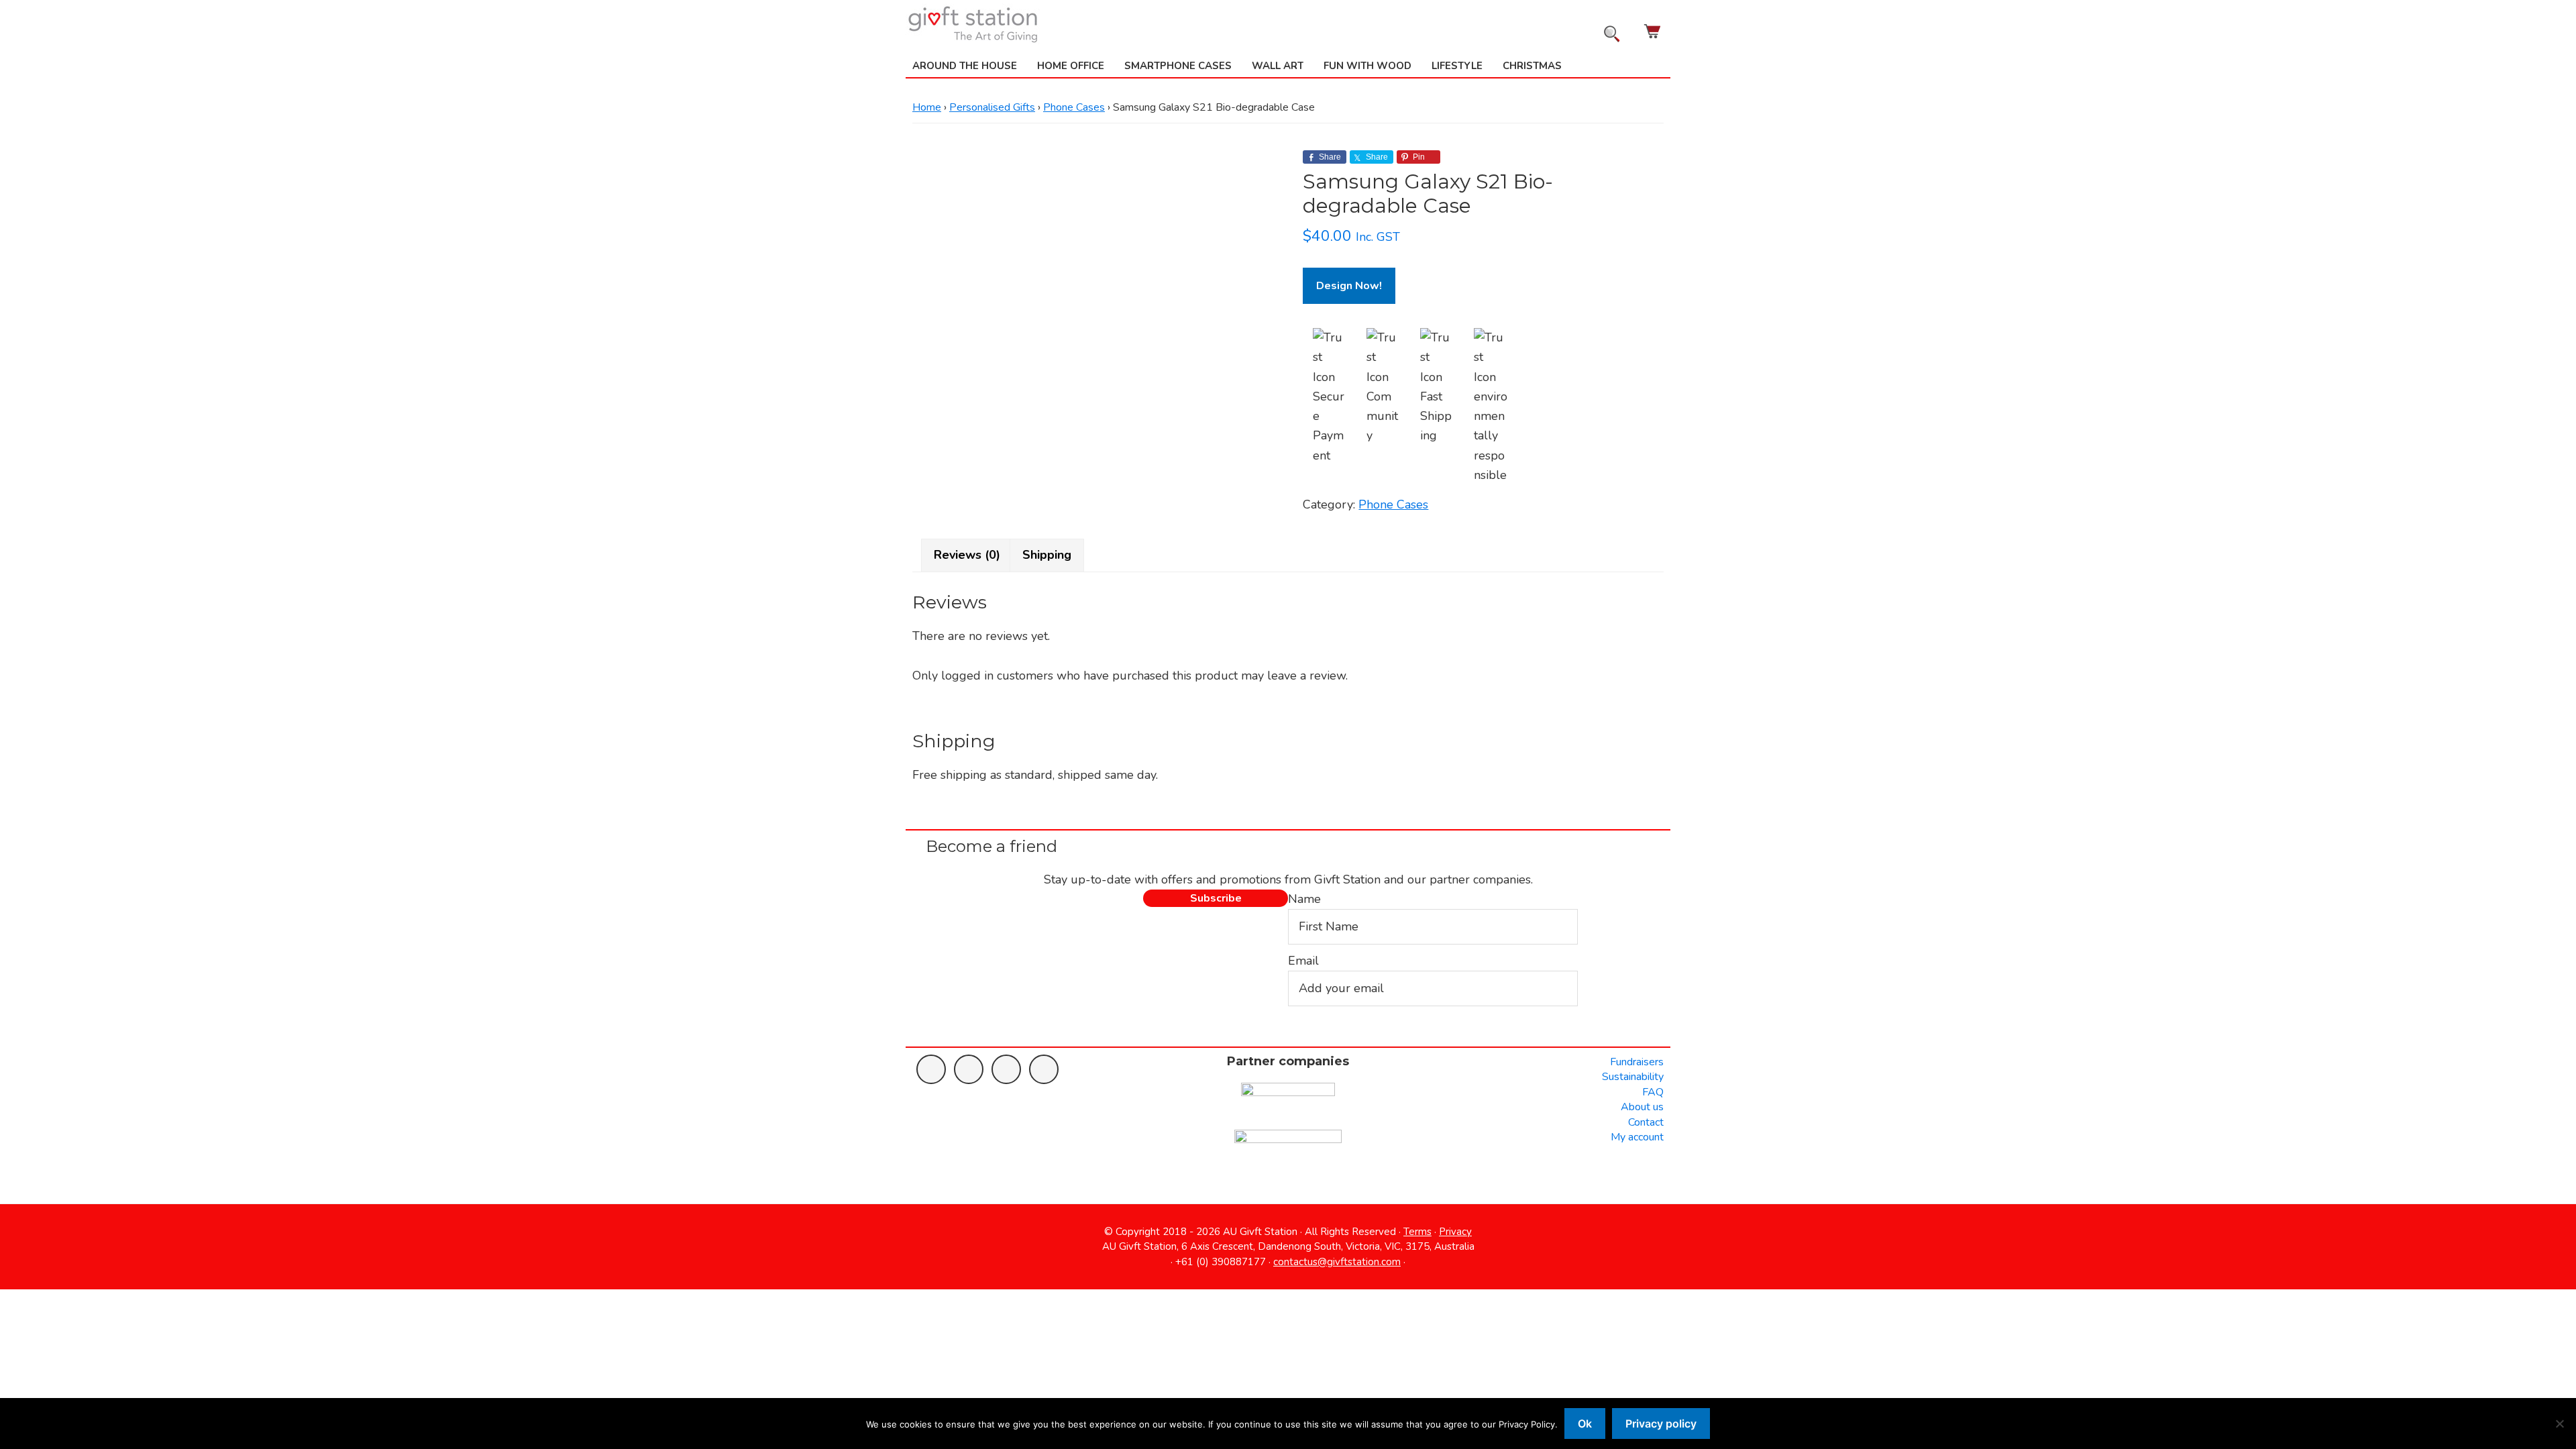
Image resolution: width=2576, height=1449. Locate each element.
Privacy (1455, 1232)
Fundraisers (1637, 1062)
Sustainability (1633, 1077)
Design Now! (1349, 286)
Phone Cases (1074, 107)
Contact (1646, 1122)
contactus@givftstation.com (1337, 1262)
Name (1304, 899)
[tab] (967, 555)
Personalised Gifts (992, 107)
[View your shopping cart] (1654, 31)
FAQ (1653, 1092)
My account (1637, 1137)
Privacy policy (1661, 1424)
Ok (1585, 1424)
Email (1303, 961)
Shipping (1047, 555)
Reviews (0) (967, 555)
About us (1642, 1107)
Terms (1417, 1232)
